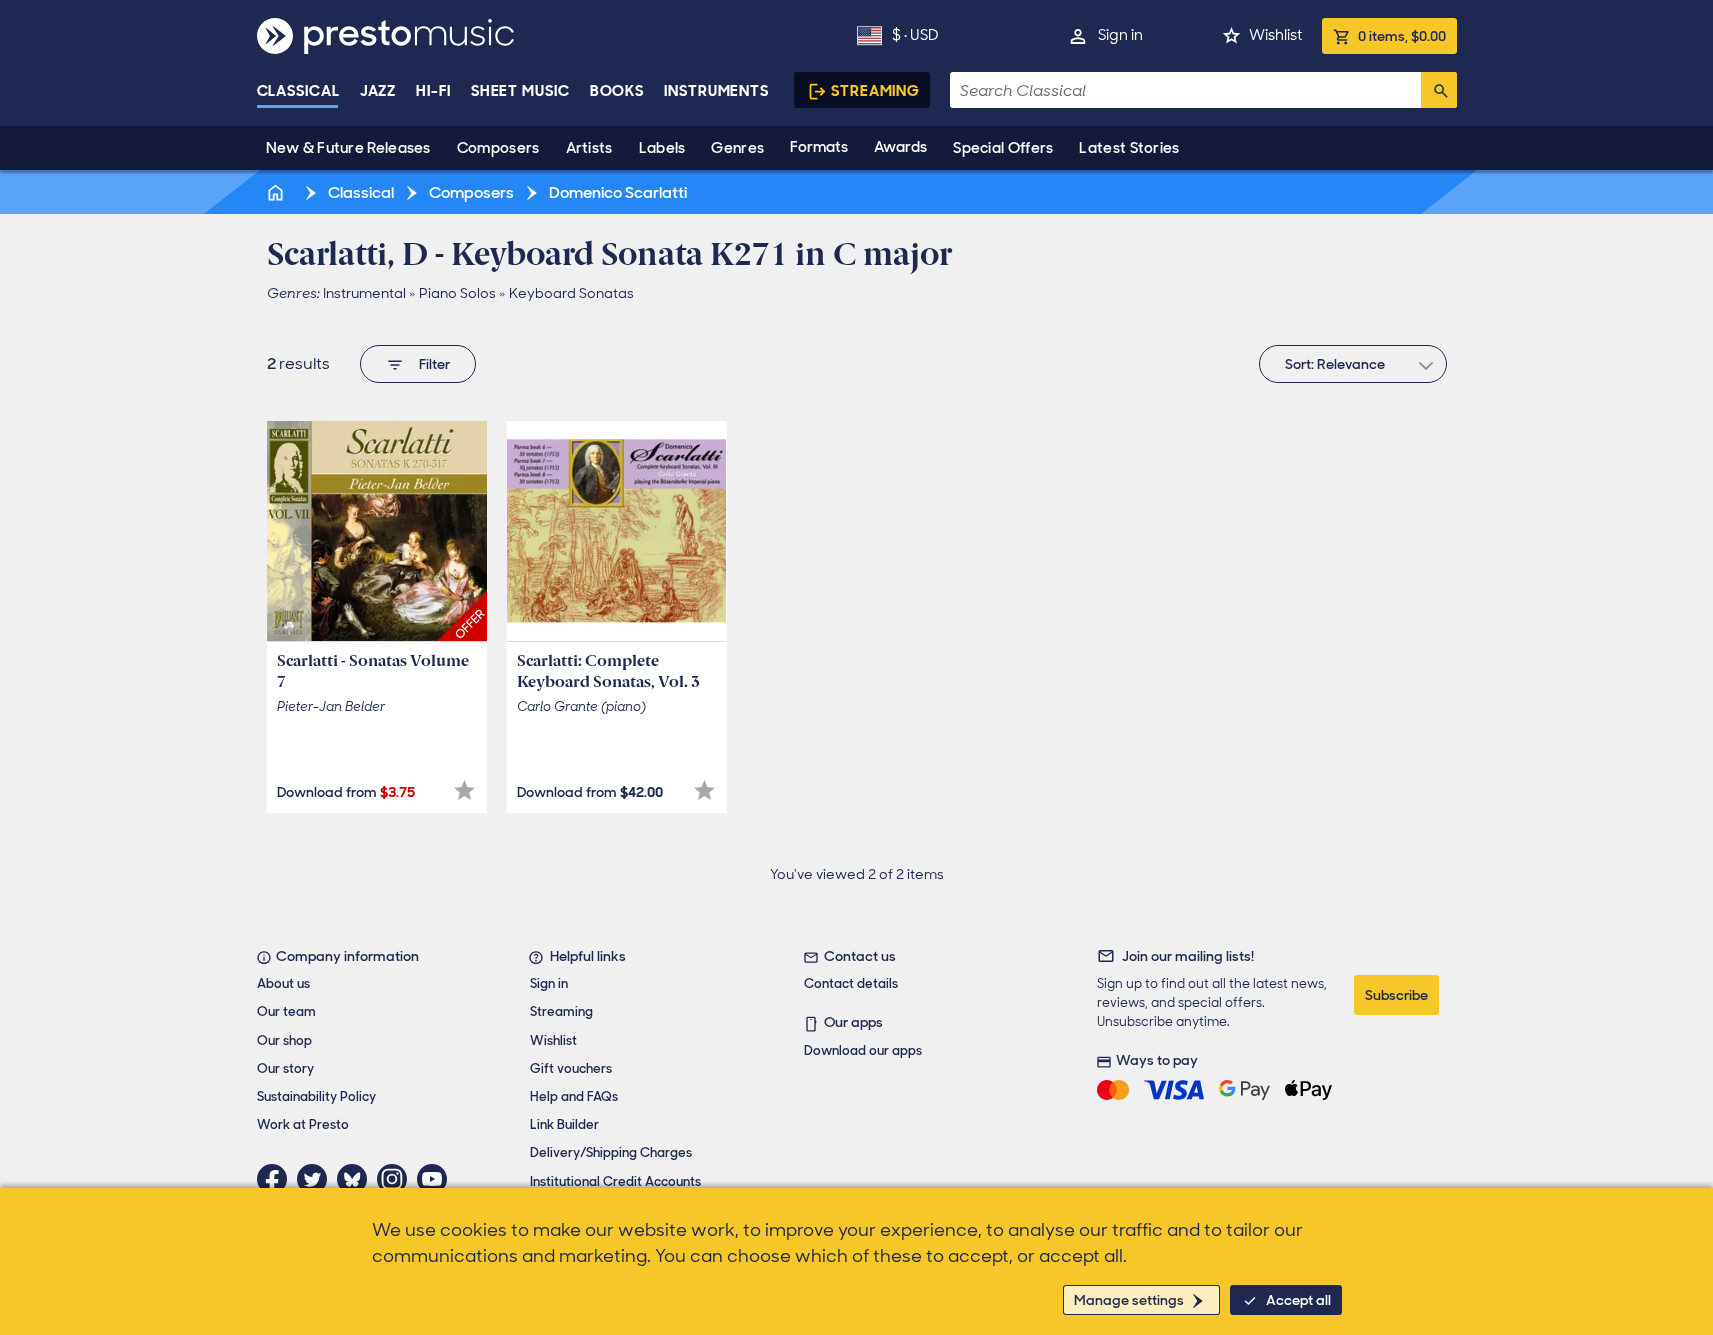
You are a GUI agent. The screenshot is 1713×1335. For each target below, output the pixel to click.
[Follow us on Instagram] (397, 1179)
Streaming (875, 91)
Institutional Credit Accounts (615, 1181)
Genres (737, 148)
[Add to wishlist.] (464, 790)
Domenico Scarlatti (616, 192)
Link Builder (564, 1124)
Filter (434, 364)
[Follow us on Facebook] (277, 1179)
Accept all (1298, 1300)
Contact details (851, 983)
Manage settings (1129, 1300)
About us (283, 983)
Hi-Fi (433, 91)
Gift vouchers (571, 1068)
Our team (286, 1011)
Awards (900, 147)
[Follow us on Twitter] (317, 1179)
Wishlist (1275, 35)
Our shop (284, 1040)
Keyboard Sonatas (571, 293)
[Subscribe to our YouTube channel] (437, 1179)
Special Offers (1003, 148)
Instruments (716, 91)
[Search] (1439, 90)
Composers (498, 148)
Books (617, 91)
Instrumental (364, 293)
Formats (819, 147)
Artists (589, 148)
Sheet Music (520, 91)
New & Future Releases (348, 148)
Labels (662, 148)
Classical (298, 91)
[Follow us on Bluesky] (357, 1179)
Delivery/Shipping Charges (611, 1152)
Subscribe (1396, 995)
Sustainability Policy (316, 1096)
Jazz (378, 91)
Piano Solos (457, 293)
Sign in (1120, 35)
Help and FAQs (574, 1096)
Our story (285, 1068)
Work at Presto (303, 1124)
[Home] (278, 192)
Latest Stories (1129, 148)
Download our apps (863, 1050)
